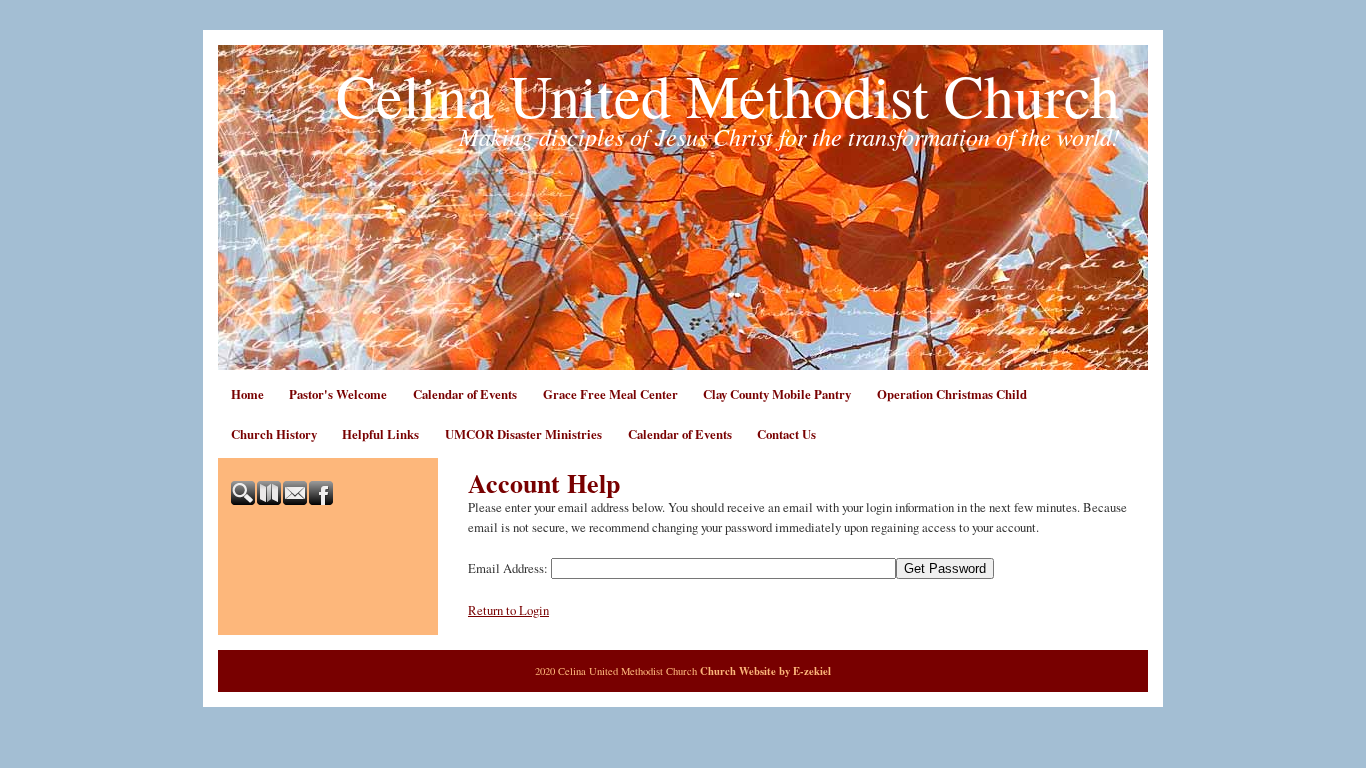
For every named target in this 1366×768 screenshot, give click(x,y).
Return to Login (508, 610)
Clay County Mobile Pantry (777, 394)
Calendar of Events (465, 394)
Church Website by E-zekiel (765, 671)
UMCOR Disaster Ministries (523, 434)
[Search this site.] (244, 500)
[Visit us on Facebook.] (322, 500)
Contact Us (786, 434)
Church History (274, 434)
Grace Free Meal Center (610, 394)
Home (247, 394)
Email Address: (508, 568)
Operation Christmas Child (952, 394)
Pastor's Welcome (338, 394)
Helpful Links (380, 434)
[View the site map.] (270, 500)
